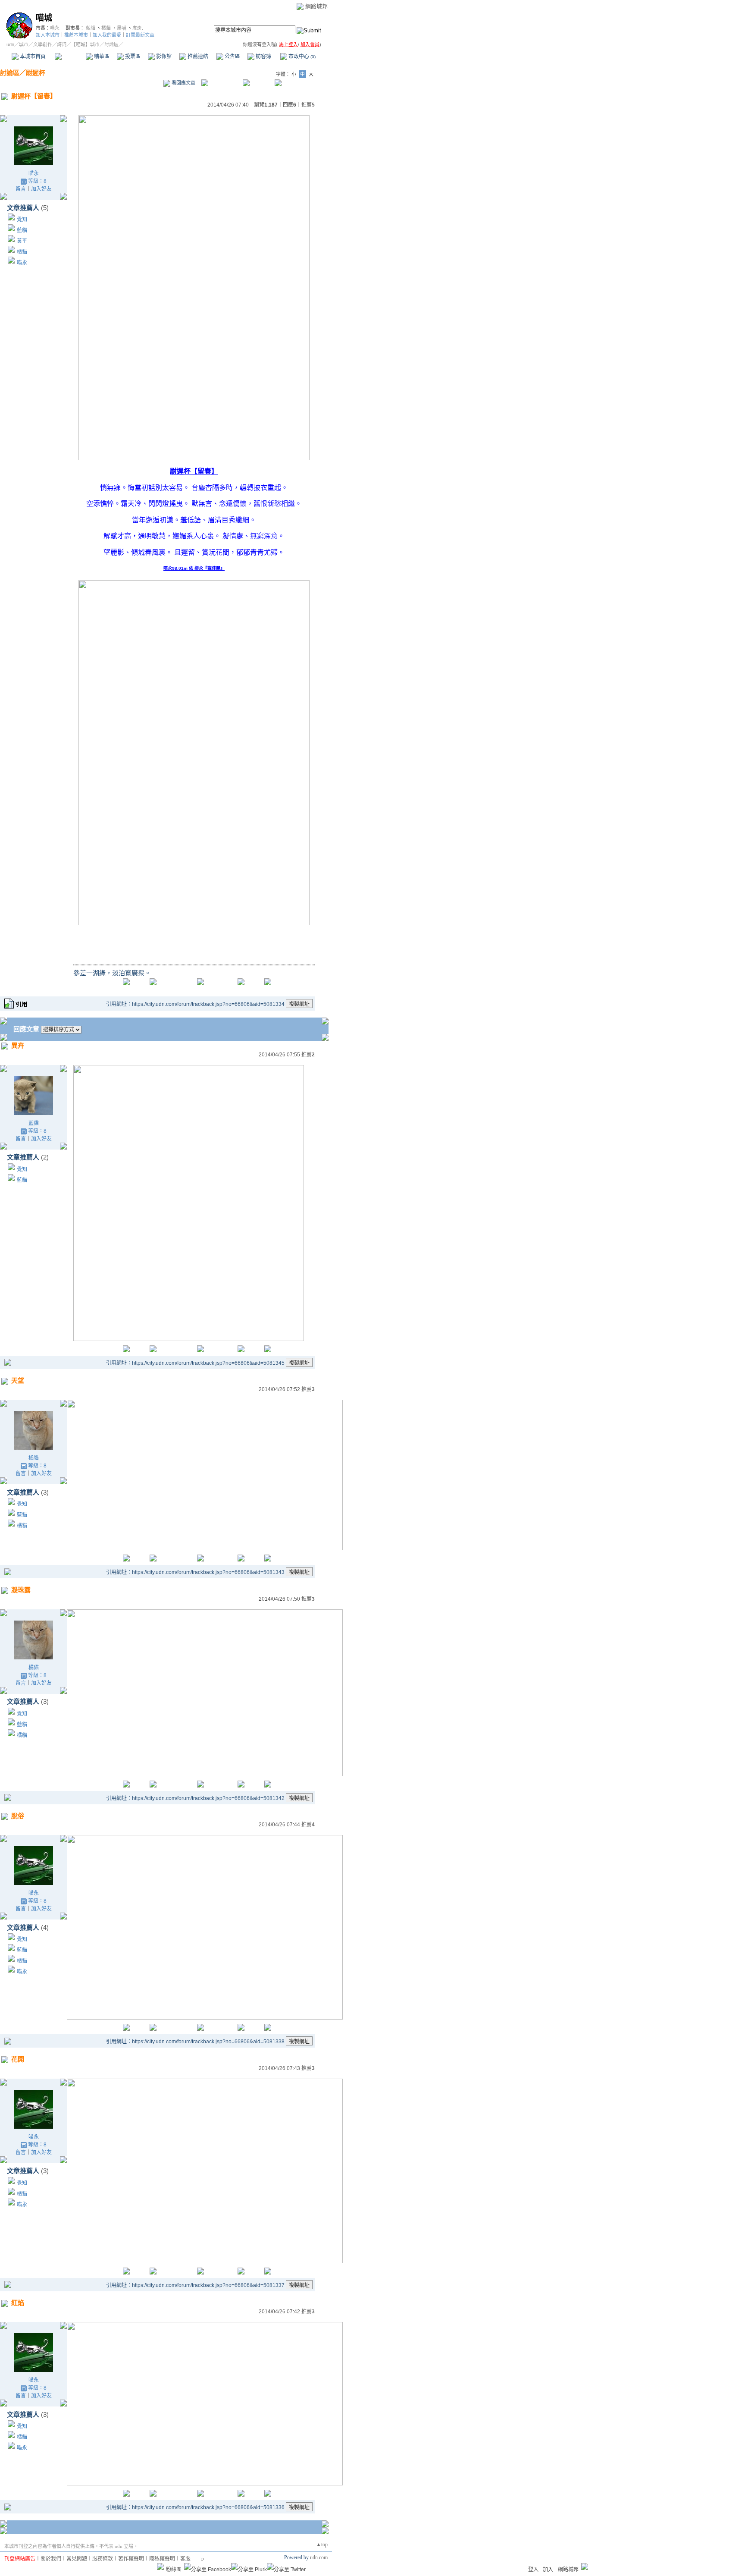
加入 (548, 2570)
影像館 (163, 57)
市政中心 (301, 57)
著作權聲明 (131, 2559)
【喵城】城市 (85, 44)
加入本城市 (48, 35)
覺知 (22, 220)
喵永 (55, 28)
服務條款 (103, 2559)
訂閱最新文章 (140, 35)
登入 (533, 2570)
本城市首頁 (32, 57)
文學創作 (43, 44)
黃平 (22, 241)
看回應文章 (183, 83)
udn (10, 44)
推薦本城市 (76, 35)
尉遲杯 (36, 73)
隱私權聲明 (162, 2559)
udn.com (319, 2557)
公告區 (232, 57)
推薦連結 (197, 57)
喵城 (44, 18)
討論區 (70, 57)
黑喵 (122, 28)
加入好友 (41, 189)
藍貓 (91, 28)
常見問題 (77, 2559)
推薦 (308, 105)
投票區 (132, 57)
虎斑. (138, 28)
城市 (24, 44)
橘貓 (106, 28)
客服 (185, 2559)
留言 (21, 189)
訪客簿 (263, 57)
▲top (322, 2545)
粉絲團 (174, 2570)
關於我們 (51, 2559)
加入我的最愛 (107, 35)
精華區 (101, 57)
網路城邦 (316, 6)
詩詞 (62, 44)
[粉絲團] (160, 2567)
